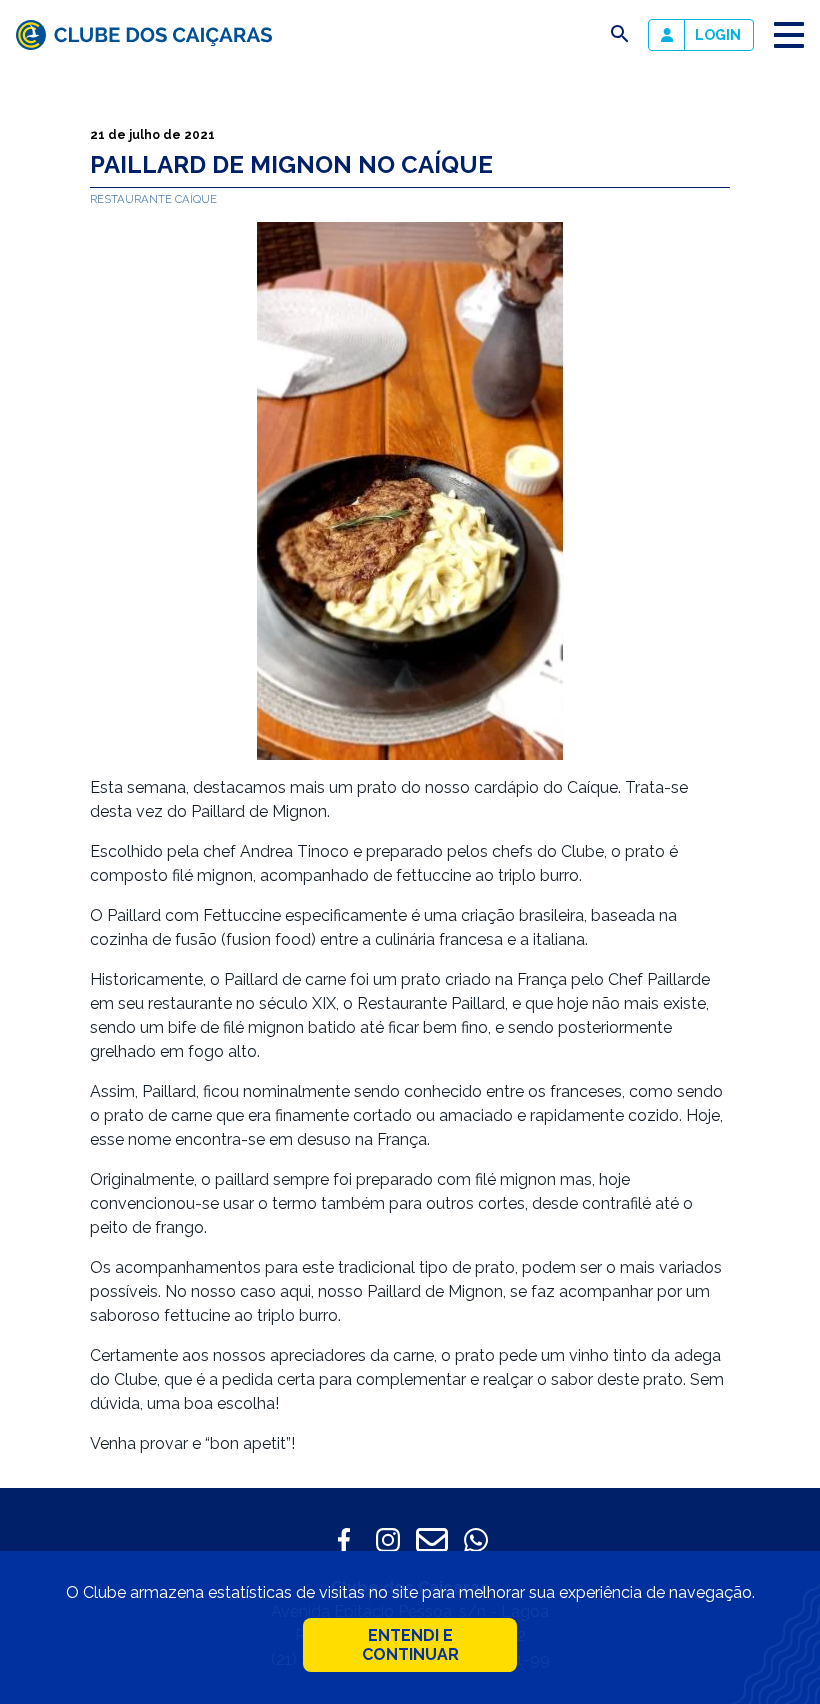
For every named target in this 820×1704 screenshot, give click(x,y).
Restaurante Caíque (153, 199)
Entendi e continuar (410, 1645)
